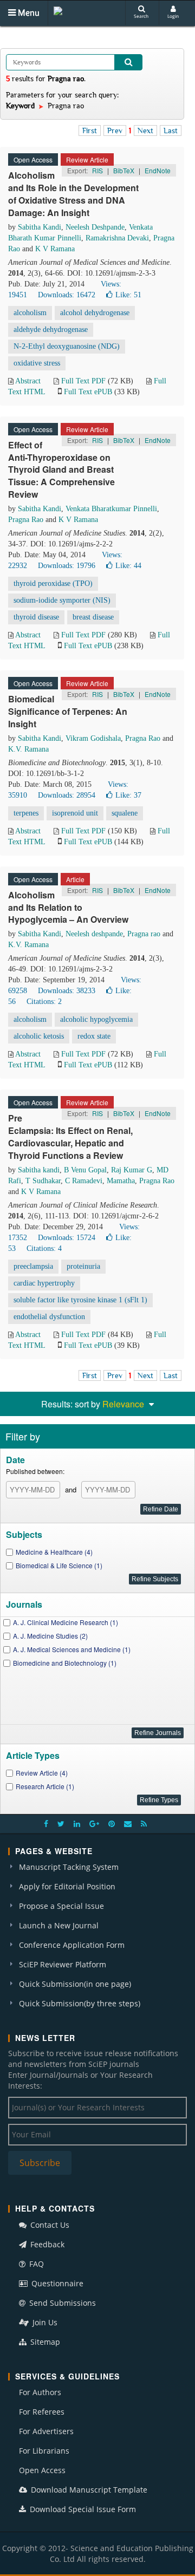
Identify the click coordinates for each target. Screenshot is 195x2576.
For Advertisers (46, 2431)
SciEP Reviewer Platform (63, 1964)
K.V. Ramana (28, 749)
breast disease (93, 617)
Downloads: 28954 (67, 795)
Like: (128, 295)
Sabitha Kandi (40, 227)
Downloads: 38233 (67, 991)
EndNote (158, 170)
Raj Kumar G (132, 1170)
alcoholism (30, 313)
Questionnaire (56, 2283)
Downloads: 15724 (67, 1238)
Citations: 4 (44, 1248)
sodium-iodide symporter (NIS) (62, 600)
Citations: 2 (44, 1002)
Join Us (44, 2322)
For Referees (42, 2412)
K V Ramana (55, 249)
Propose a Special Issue (61, 1906)
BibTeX (124, 170)
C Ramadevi (84, 1181)
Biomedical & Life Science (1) (59, 1565)
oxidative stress (37, 363)
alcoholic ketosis (39, 1036)
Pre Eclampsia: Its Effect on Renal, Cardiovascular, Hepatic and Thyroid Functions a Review (70, 1137)
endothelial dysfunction (49, 1317)
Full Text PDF (83, 381)
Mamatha (121, 1181)
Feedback (46, 2244)
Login (173, 16)
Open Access (42, 2470)
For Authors (40, 2392)
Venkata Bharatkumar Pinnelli (111, 509)
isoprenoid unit (75, 813)
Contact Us (49, 2225)
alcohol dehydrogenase (95, 313)
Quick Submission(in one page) (75, 1984)
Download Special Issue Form (82, 2509)
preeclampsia (33, 1266)
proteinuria (83, 1266)
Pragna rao (144, 934)
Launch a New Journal (59, 1925)
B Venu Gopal (85, 1170)
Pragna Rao (26, 520)
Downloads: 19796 (67, 566)
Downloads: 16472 (67, 295)
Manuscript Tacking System (69, 1867)
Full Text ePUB (88, 392)
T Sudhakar (43, 1181)
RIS (97, 170)
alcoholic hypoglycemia (96, 1019)
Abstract (28, 381)
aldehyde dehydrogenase (51, 330)
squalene (125, 813)
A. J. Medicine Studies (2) (50, 1636)
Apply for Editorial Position (67, 1886)
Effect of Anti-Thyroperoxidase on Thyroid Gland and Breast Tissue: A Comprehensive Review (61, 469)
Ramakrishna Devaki (117, 238)
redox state (94, 1036)
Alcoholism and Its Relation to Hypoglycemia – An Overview (68, 907)
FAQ (35, 2264)
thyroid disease (36, 617)
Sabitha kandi (39, 1170)
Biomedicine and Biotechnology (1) (65, 1663)
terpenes (26, 813)
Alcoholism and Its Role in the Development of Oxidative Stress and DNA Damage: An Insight (73, 194)
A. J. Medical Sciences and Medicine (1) (72, 1649)
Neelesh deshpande (94, 934)
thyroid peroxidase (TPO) (53, 583)
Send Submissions (61, 2303)
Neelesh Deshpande (95, 227)
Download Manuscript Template (88, 2490)
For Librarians (44, 2451)
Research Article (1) (45, 1786)
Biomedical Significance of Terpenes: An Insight (68, 711)
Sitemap (44, 2342)
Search (141, 16)
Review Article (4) (42, 1773)
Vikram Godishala (93, 738)
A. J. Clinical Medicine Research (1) (66, 1622)
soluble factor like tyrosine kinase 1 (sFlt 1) (80, 1300)
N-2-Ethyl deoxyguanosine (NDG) (67, 346)
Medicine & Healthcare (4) (54, 1552)
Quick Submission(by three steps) (80, 2003)
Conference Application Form (72, 1945)
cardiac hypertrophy (44, 1283)
